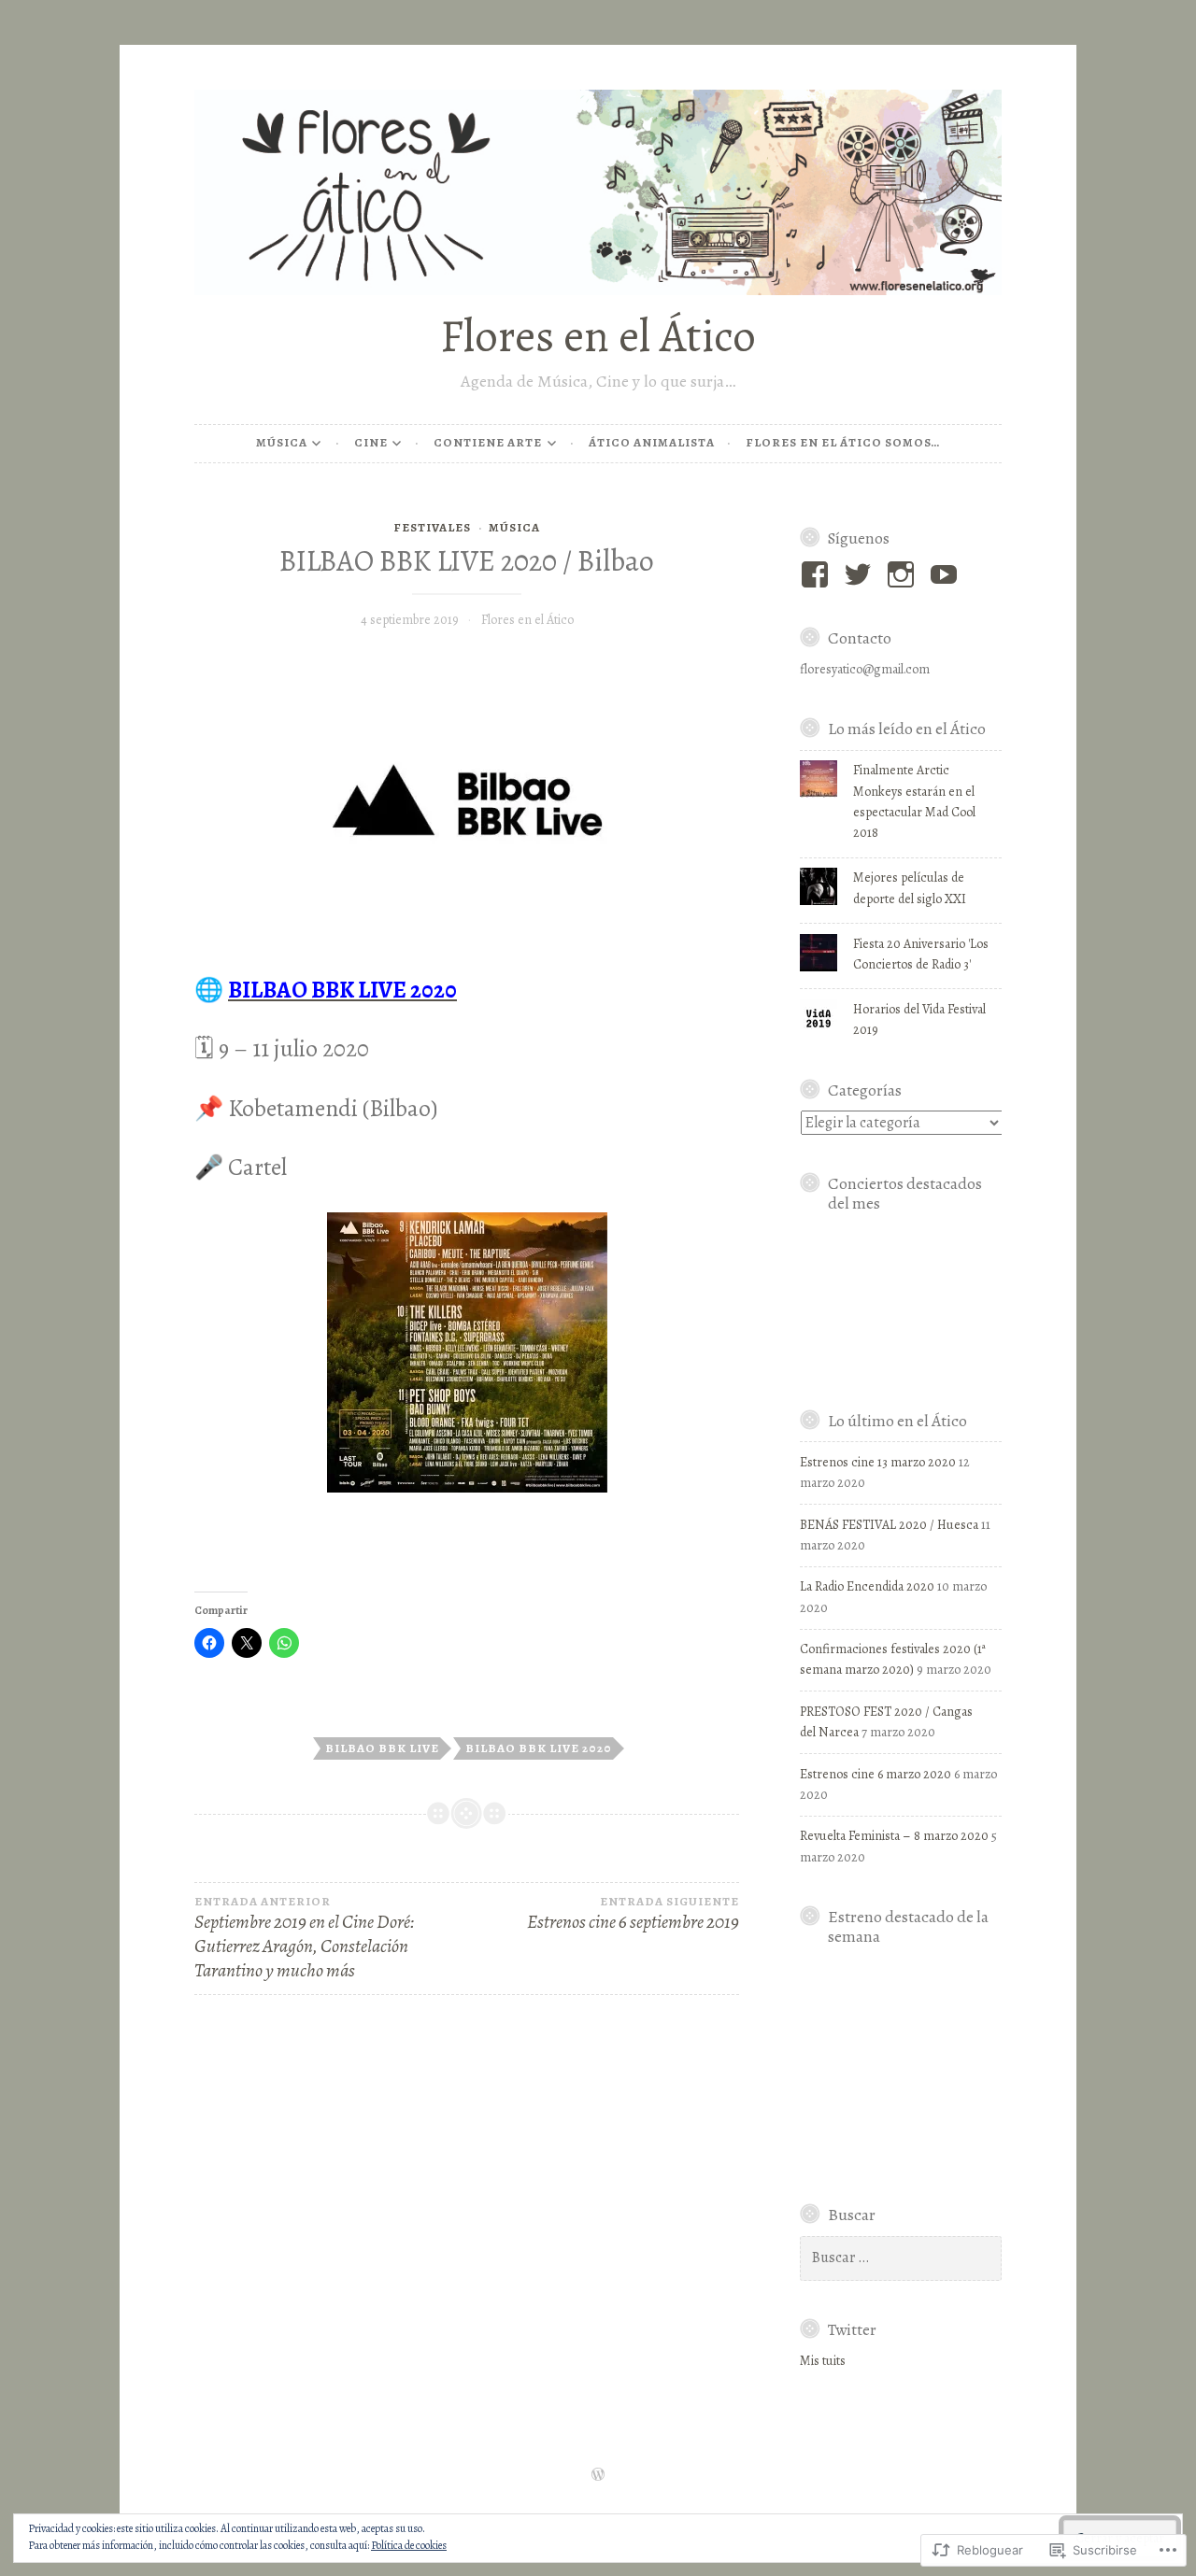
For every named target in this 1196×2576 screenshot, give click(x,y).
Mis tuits (823, 2361)
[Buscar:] (901, 2258)
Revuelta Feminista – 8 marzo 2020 (894, 1836)
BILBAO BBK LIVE (382, 1748)
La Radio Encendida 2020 (867, 1586)
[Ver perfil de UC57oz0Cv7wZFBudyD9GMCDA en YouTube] (947, 574)
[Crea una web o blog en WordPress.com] (598, 2476)
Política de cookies (409, 2545)
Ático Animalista (652, 442)
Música (282, 442)
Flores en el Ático (598, 336)
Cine (371, 442)
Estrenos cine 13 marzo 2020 (878, 1462)
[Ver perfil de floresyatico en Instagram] (904, 574)
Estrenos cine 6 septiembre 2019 (633, 1914)
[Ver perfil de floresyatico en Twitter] (861, 574)
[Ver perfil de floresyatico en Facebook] (818, 574)
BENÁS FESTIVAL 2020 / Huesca (889, 1525)
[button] (901, 1298)
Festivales (432, 527)
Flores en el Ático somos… (843, 442)
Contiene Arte (488, 442)
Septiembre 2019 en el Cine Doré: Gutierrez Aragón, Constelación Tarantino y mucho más (305, 1939)
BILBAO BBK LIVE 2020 (539, 1748)
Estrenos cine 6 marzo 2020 (876, 1774)
